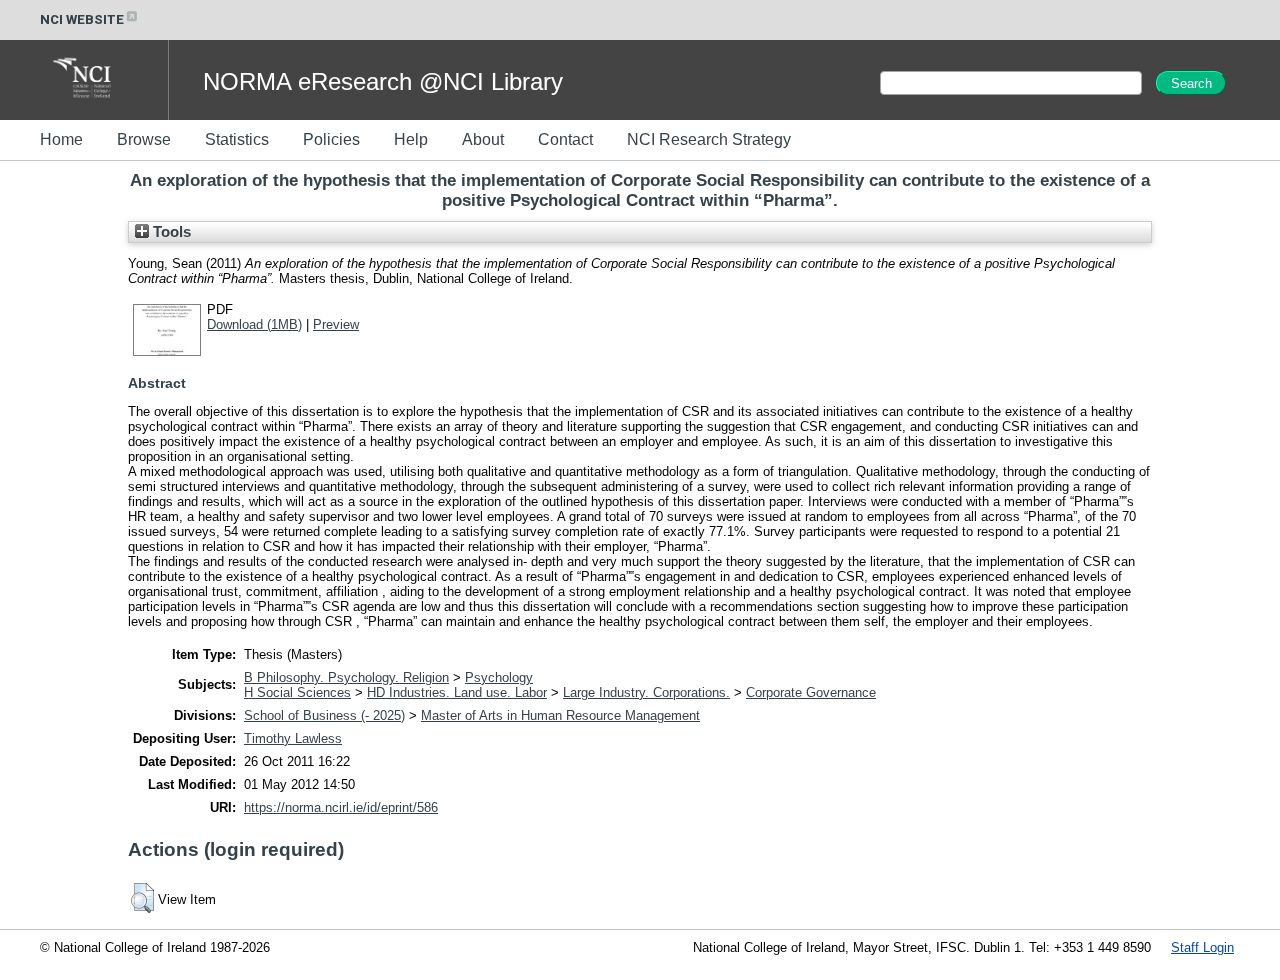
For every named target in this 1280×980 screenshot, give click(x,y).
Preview (336, 324)
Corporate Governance (811, 692)
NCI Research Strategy (709, 139)
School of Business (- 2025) (324, 715)
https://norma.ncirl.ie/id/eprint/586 (341, 807)
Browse (144, 139)
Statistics (237, 139)
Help (411, 139)
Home (61, 139)
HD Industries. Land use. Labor (457, 692)
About (483, 139)
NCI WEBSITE (82, 19)
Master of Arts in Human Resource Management (560, 715)
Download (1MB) (254, 324)
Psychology (499, 677)
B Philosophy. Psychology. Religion (346, 677)
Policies (331, 139)
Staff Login (1202, 947)
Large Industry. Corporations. (646, 692)
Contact (565, 139)
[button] (142, 898)
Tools (170, 232)
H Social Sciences (297, 692)
